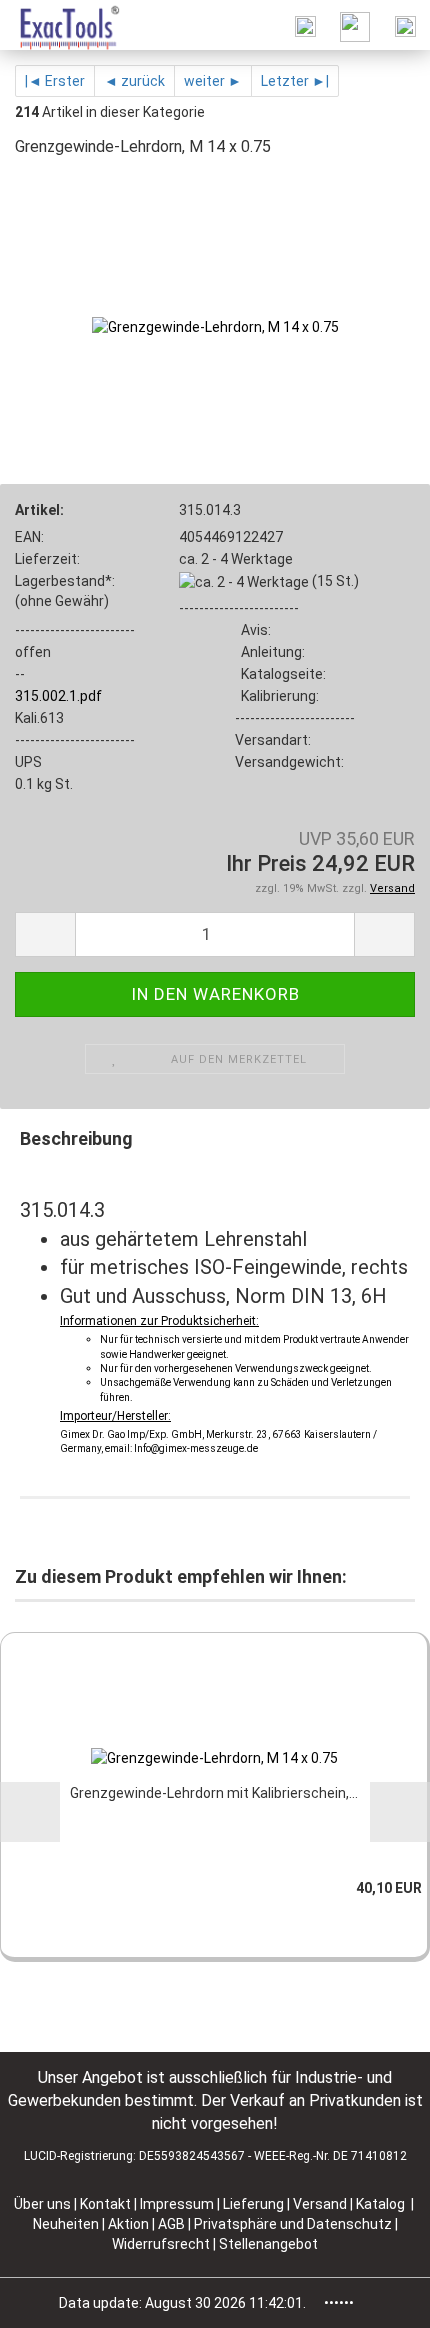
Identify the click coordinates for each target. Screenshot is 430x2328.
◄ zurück (134, 81)
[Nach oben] (375, 2298)
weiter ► (213, 81)
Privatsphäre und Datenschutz (294, 2224)
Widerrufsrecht (162, 2244)
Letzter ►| (295, 81)
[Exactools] (60, 25)
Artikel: (39, 510)
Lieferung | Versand (286, 2204)
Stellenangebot (268, 2244)
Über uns (42, 2204)
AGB (173, 2224)
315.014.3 (210, 510)
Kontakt (105, 2204)
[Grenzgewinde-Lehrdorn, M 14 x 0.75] (215, 326)
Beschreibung (76, 1138)
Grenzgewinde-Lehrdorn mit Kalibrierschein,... (214, 1793)
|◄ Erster (55, 81)
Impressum (178, 2204)
